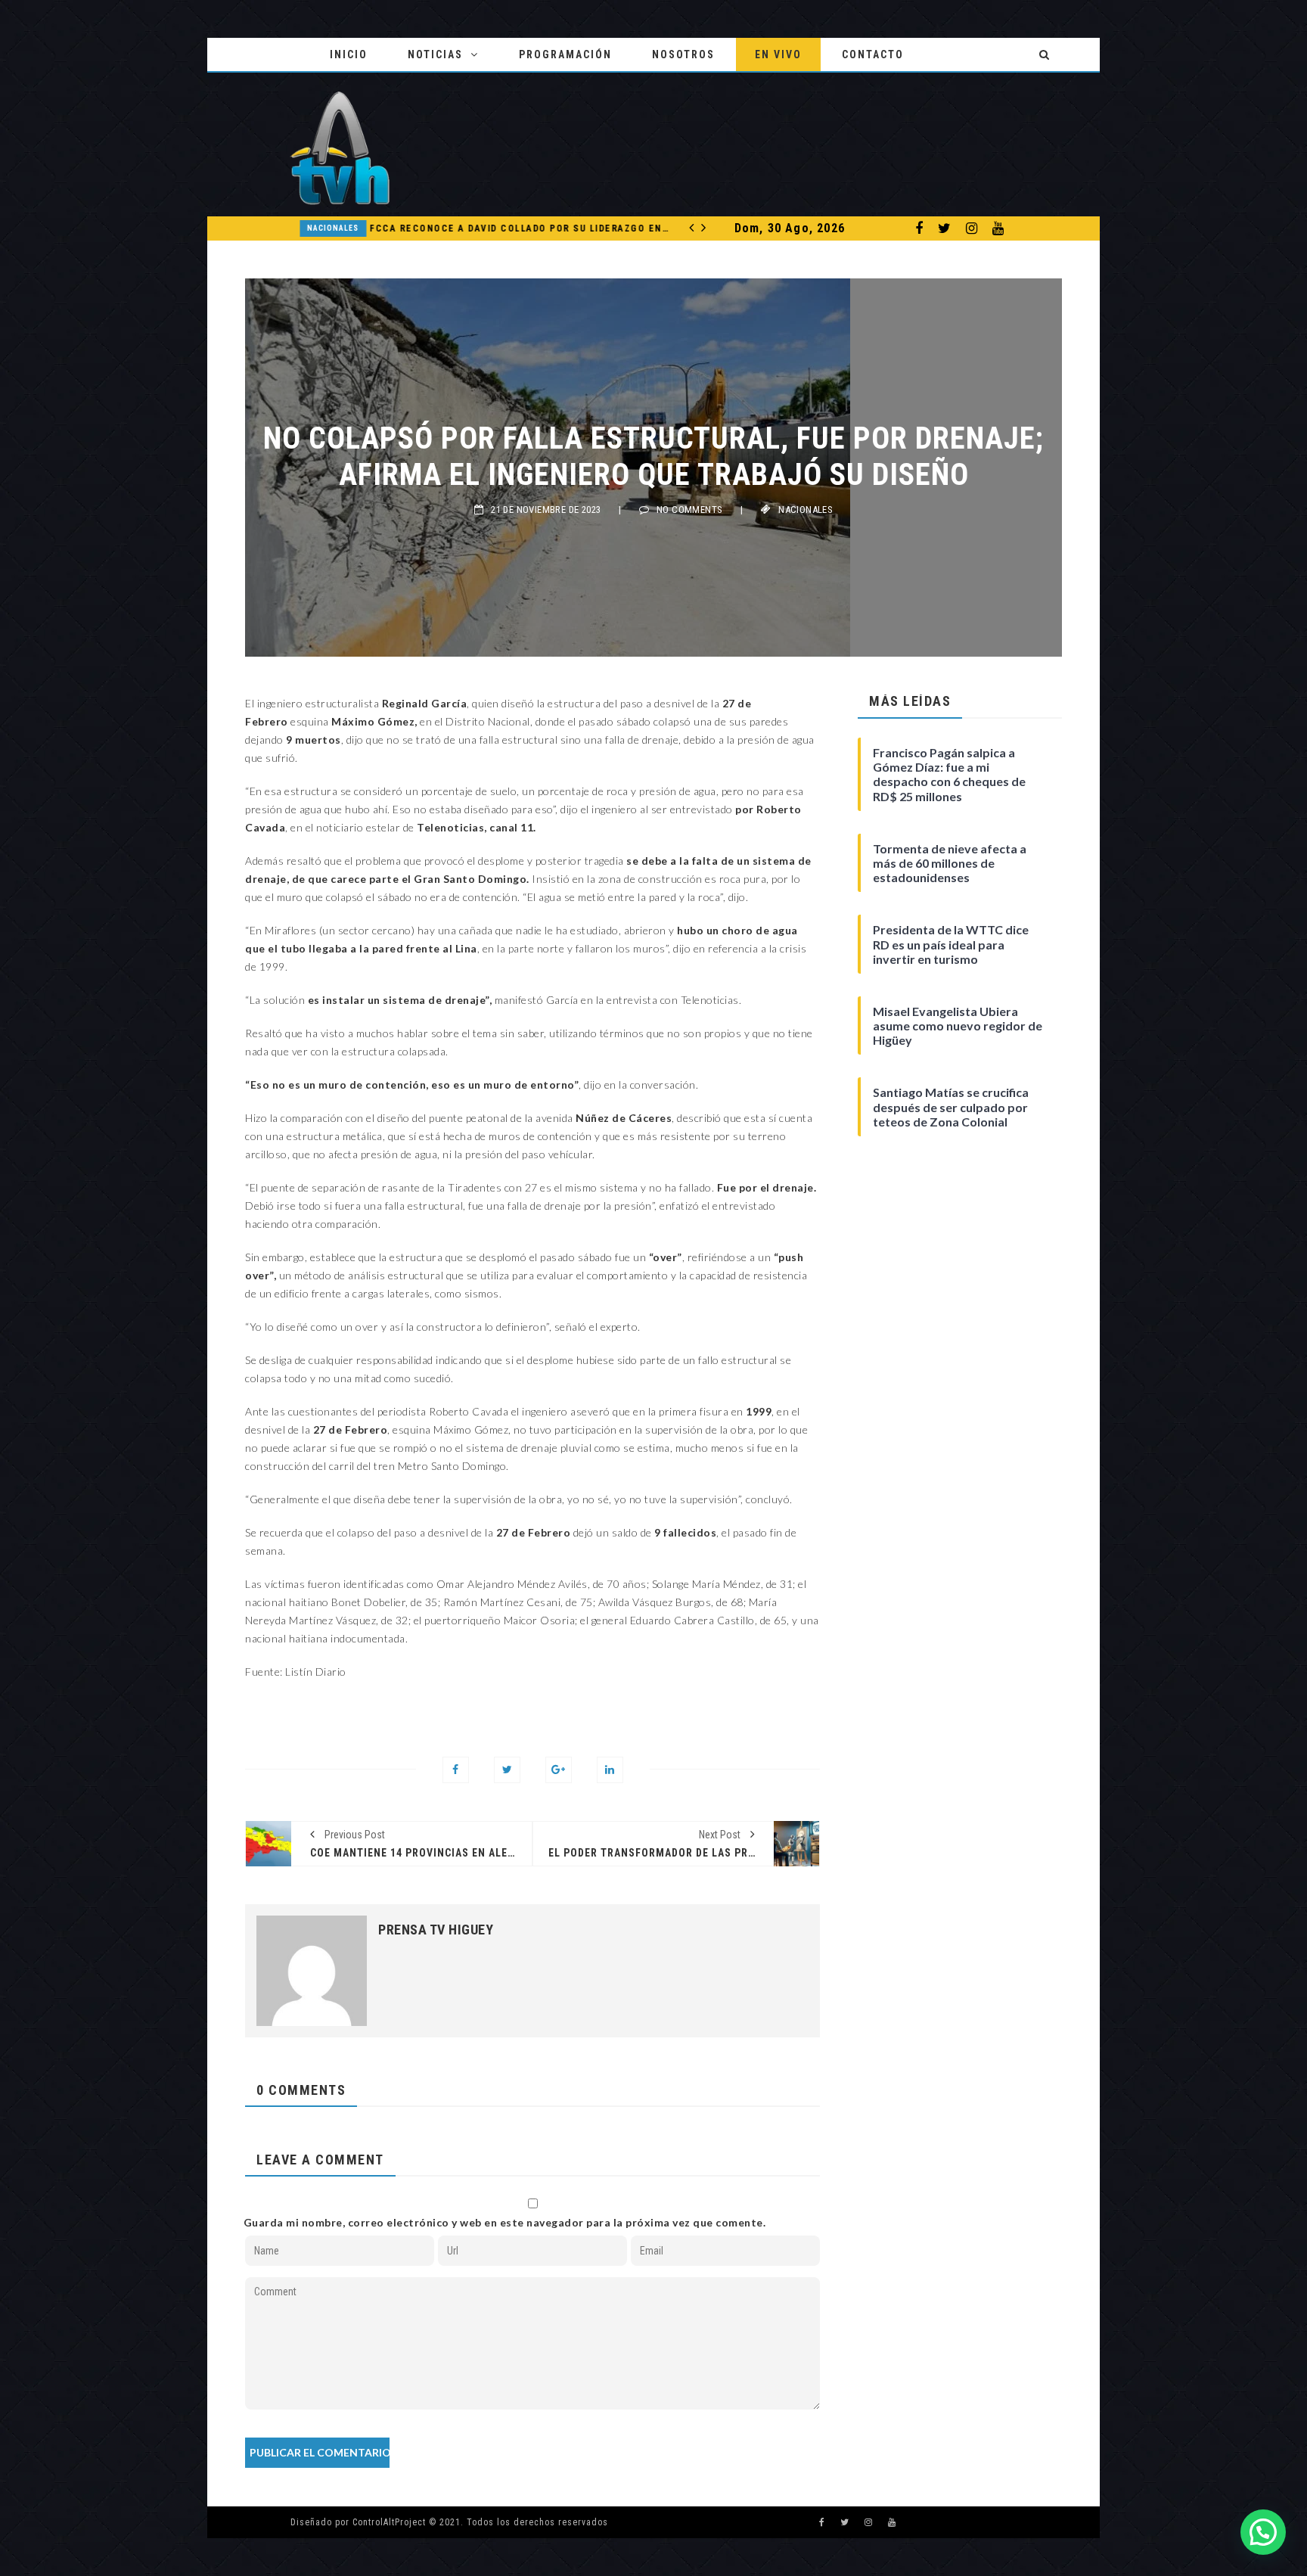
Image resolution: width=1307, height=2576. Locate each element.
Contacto (873, 54)
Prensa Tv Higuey (436, 1930)
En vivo (778, 54)
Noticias (435, 54)
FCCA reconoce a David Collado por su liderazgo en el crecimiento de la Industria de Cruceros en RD (478, 228)
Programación (565, 54)
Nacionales (290, 228)
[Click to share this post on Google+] (559, 1770)
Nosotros (683, 54)
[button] (1263, 2532)
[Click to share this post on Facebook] (456, 1770)
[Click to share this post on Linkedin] (610, 1770)
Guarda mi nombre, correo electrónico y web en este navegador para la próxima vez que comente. (505, 2222)
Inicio (349, 54)
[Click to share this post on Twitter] (507, 1770)
